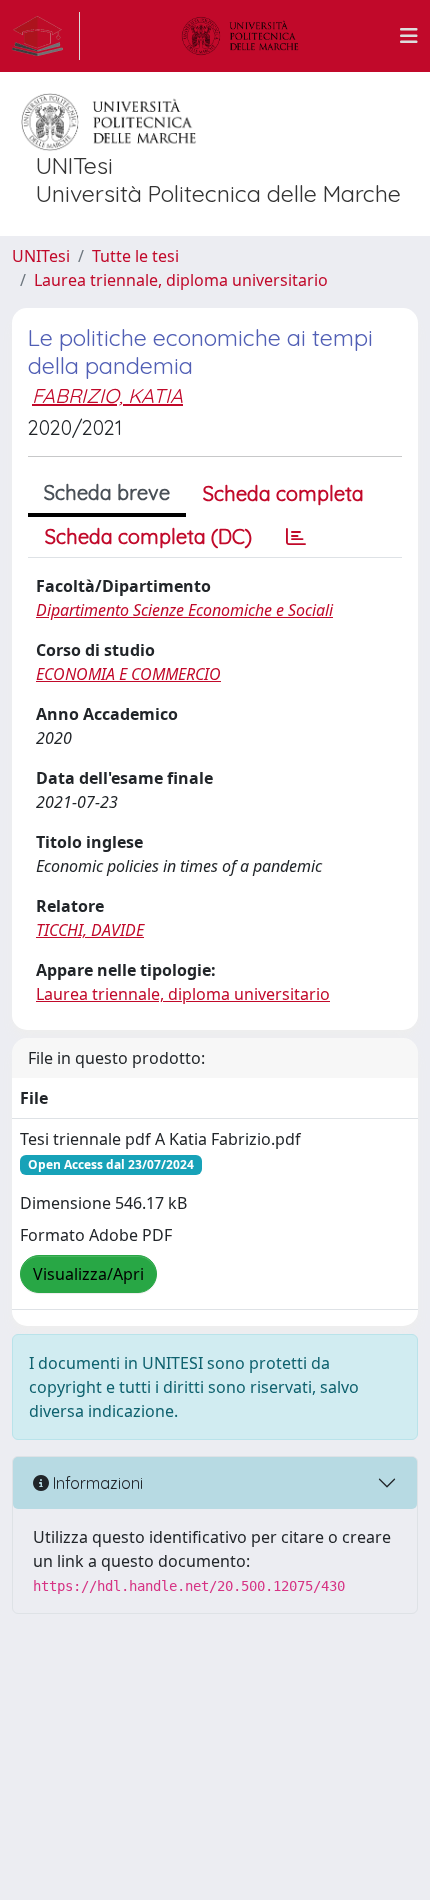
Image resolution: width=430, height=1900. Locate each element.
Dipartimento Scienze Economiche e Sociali (184, 610)
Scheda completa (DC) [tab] (148, 536)
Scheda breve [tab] (107, 492)
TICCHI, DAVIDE (90, 930)
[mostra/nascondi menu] (409, 36)
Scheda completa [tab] (283, 493)
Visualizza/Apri (88, 1274)
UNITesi (41, 256)
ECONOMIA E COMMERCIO (128, 674)
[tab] (296, 537)
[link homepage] (46, 36)
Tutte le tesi (135, 256)
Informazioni (96, 1483)
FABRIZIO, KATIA (107, 395)
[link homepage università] (240, 36)
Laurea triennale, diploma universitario (181, 280)
